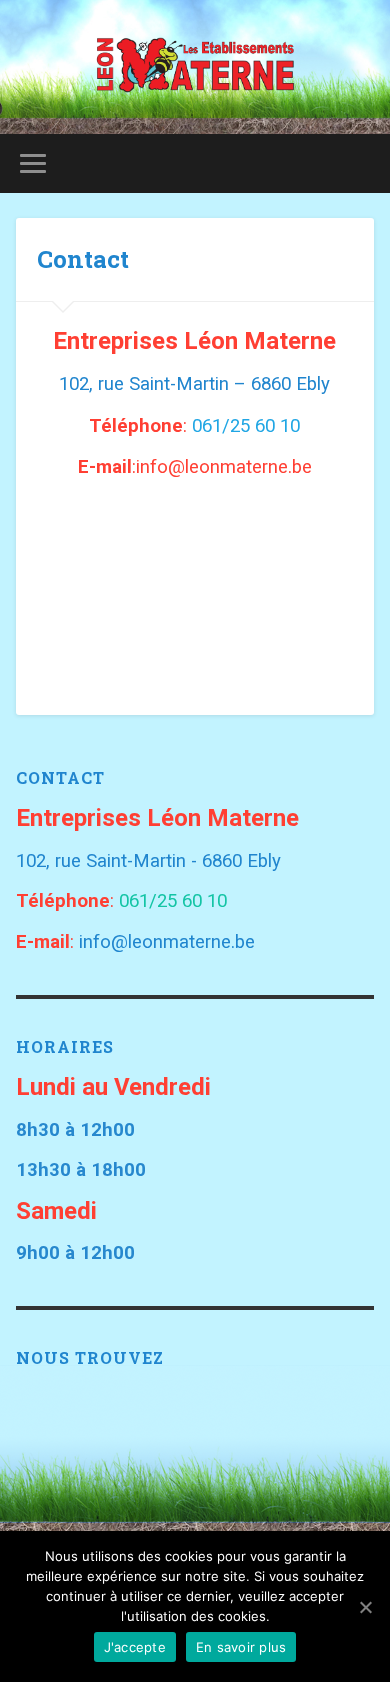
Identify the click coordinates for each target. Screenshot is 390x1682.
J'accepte (135, 1647)
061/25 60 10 (246, 426)
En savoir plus (241, 1647)
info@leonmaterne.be (167, 942)
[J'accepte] (365, 1607)
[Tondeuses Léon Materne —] (195, 67)
